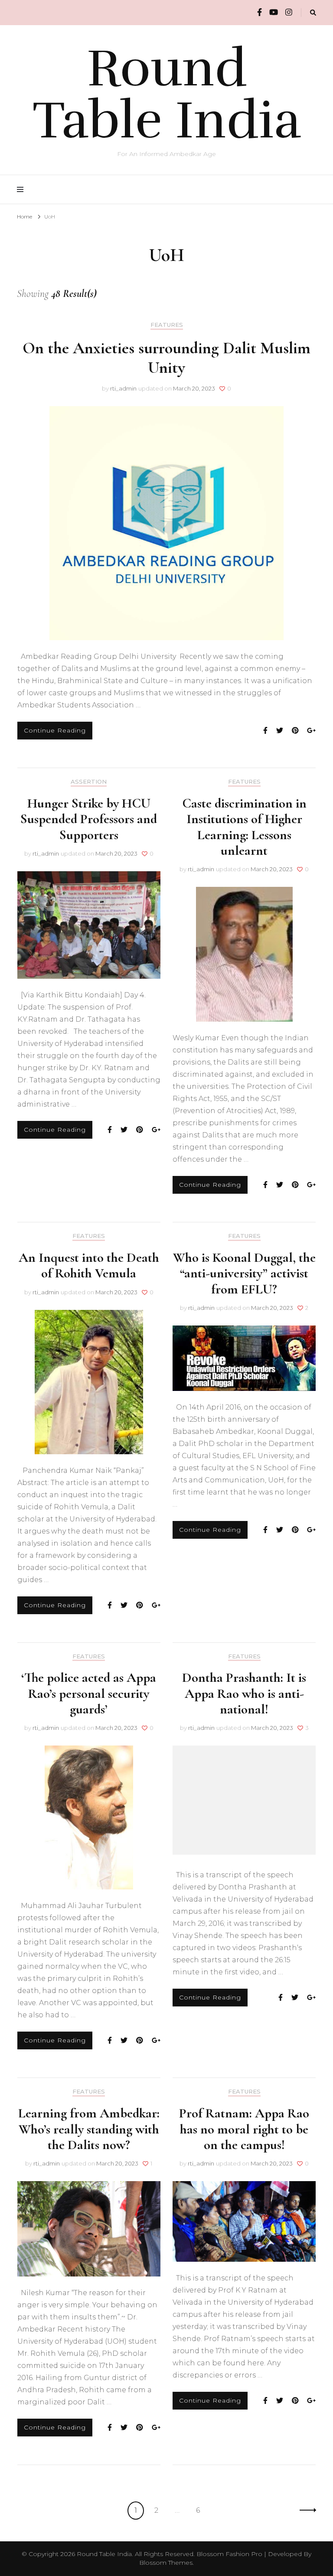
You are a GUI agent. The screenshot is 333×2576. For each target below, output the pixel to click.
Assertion (89, 782)
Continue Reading (55, 730)
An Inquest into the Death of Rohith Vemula (89, 1265)
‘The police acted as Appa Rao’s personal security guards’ (89, 1693)
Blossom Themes (166, 2563)
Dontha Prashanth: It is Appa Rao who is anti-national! (244, 1693)
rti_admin (123, 388)
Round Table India (167, 94)
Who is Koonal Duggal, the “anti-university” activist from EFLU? (244, 1273)
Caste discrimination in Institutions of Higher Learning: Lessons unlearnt (244, 827)
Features (167, 325)
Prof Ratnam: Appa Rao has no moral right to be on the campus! (244, 2129)
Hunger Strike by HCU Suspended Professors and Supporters (89, 819)
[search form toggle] (313, 13)
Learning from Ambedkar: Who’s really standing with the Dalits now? (89, 2129)
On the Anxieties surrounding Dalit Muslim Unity (166, 358)
